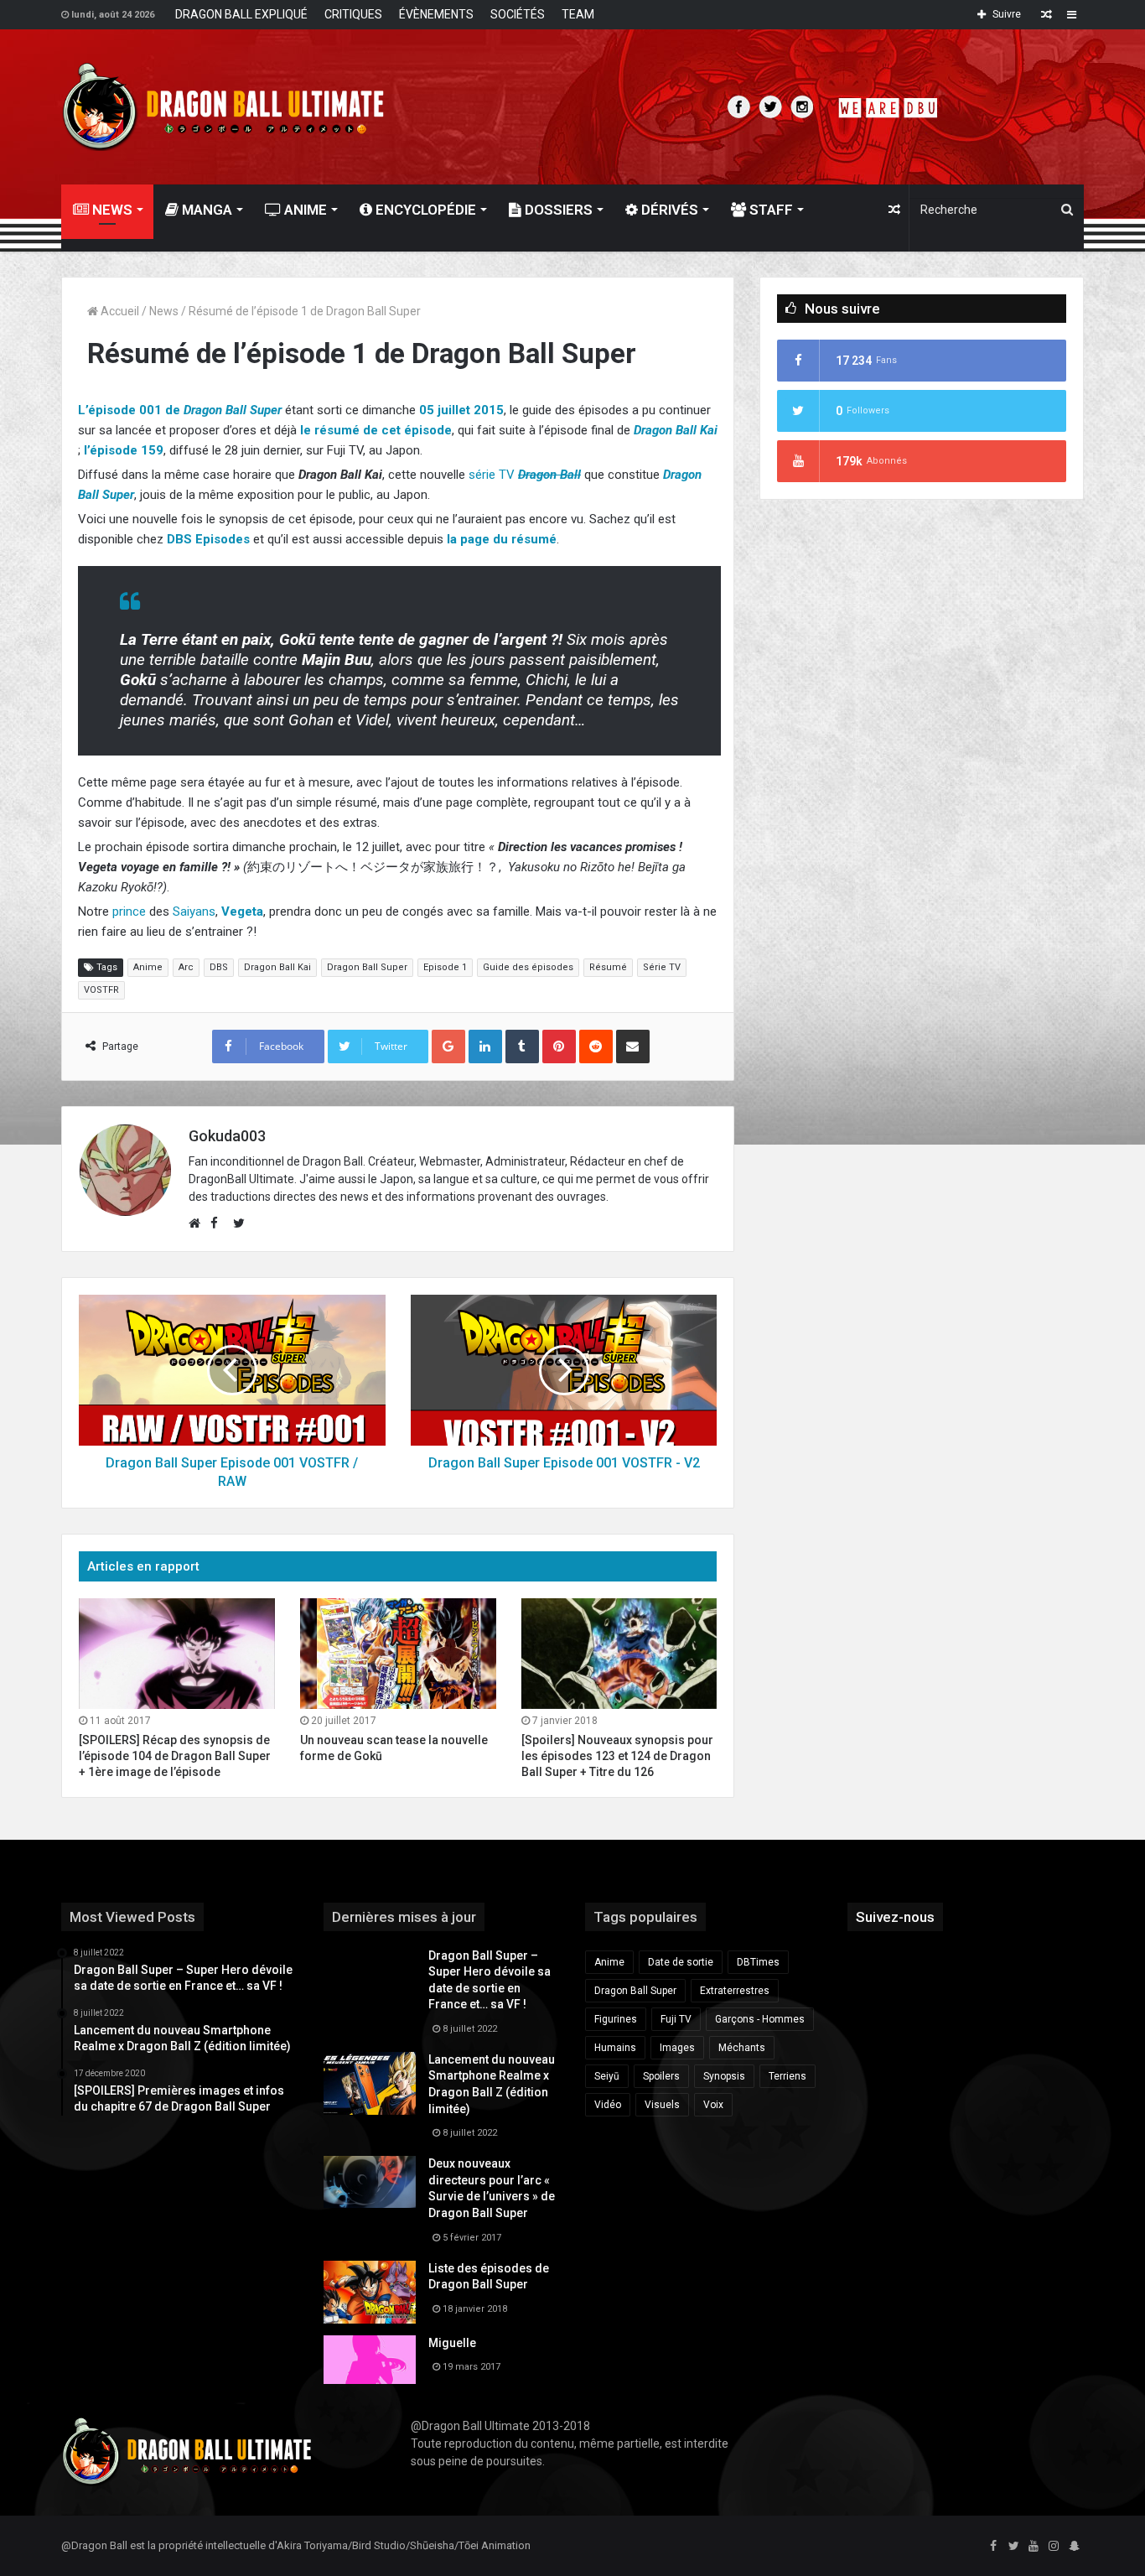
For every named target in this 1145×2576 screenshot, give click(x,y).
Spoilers (661, 2076)
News (164, 311)
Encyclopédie (424, 210)
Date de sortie (681, 1962)
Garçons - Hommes (760, 2019)
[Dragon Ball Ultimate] (223, 107)
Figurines (616, 2019)
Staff (769, 210)
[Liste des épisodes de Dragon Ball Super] (370, 2292)
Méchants (742, 2048)
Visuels (662, 2105)
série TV (492, 475)
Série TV (662, 967)
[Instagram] (1054, 2547)
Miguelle (452, 2343)
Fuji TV (676, 2019)
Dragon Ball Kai (277, 967)
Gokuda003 (227, 1136)
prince (129, 911)
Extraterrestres (735, 1991)
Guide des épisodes (528, 967)
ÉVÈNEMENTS (436, 14)
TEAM (578, 14)
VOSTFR (101, 990)
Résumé (608, 967)
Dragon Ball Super (367, 967)
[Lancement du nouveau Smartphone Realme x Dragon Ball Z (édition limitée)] (370, 2083)
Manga (205, 210)
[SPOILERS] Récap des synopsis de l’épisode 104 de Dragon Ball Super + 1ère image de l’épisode (175, 1756)
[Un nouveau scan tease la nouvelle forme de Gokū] (398, 1654)
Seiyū (607, 2076)
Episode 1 (445, 967)
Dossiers (557, 210)
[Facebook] (993, 2547)
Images (677, 2048)
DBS (219, 967)
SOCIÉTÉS (518, 14)
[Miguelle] (370, 2360)
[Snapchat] (1074, 2547)
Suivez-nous (895, 1917)
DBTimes (758, 1962)
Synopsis (724, 2076)
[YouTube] (1034, 2547)
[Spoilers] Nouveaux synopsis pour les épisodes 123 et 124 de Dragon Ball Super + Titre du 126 (617, 1756)
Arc (186, 967)
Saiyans (194, 911)
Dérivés (668, 210)
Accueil (119, 311)
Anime (304, 210)
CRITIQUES (353, 14)
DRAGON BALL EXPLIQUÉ (241, 14)
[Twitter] (1013, 2547)
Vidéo (608, 2105)
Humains (615, 2048)
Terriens (788, 2076)
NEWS (111, 210)
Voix (713, 2105)
